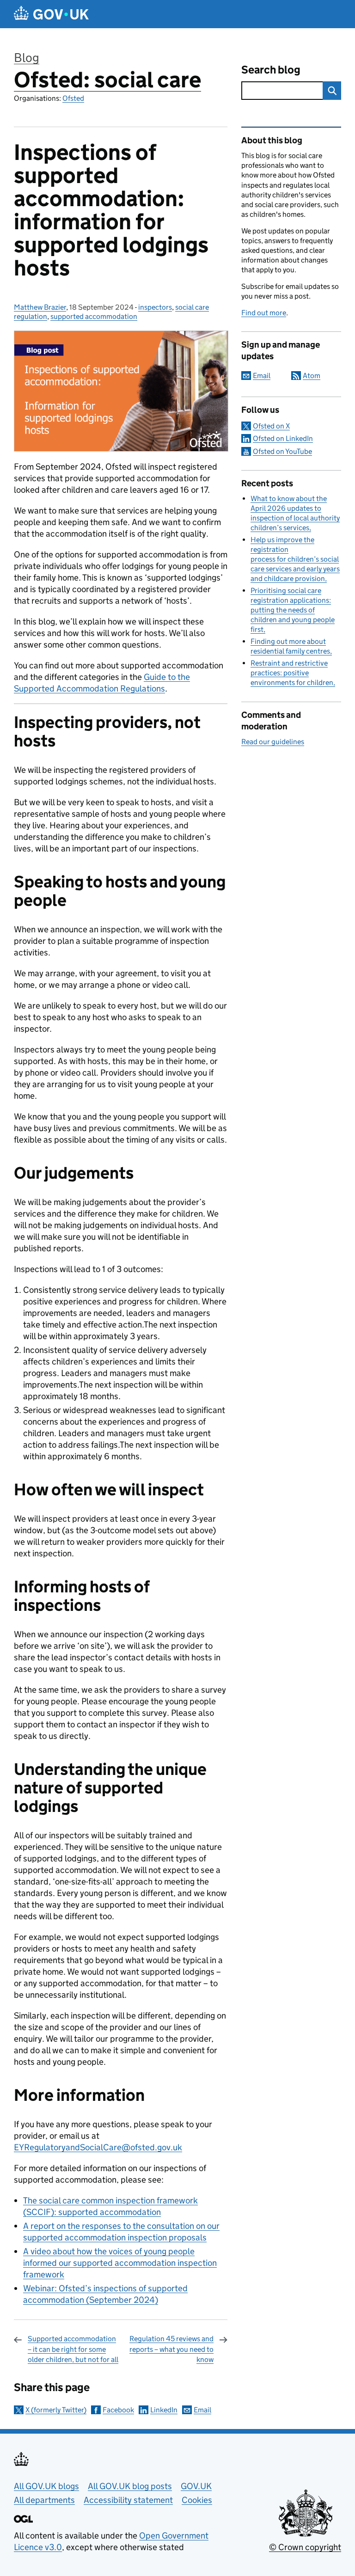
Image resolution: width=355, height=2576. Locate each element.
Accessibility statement (128, 2500)
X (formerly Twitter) (56, 2410)
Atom (312, 376)
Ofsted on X (271, 426)
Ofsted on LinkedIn (283, 438)
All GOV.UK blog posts (130, 2486)
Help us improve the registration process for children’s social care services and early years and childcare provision (295, 559)
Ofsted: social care (107, 80)
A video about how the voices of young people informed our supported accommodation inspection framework (120, 2263)
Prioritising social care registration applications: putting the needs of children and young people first (293, 610)
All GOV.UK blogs (46, 2486)
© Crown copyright (305, 2547)
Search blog (271, 70)
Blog (27, 58)
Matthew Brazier (40, 307)
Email (202, 2410)
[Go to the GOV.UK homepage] (51, 14)
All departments (44, 2500)
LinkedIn (164, 2410)
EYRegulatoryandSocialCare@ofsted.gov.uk (98, 2147)
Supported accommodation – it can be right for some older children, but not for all (73, 2349)
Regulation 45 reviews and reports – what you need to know (171, 2349)
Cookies (197, 2500)
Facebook (118, 2410)
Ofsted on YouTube (282, 451)
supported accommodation (94, 316)
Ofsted (73, 98)
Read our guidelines (273, 742)
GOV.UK (196, 2486)
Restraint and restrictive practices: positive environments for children (292, 673)
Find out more (264, 313)
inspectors (155, 307)
